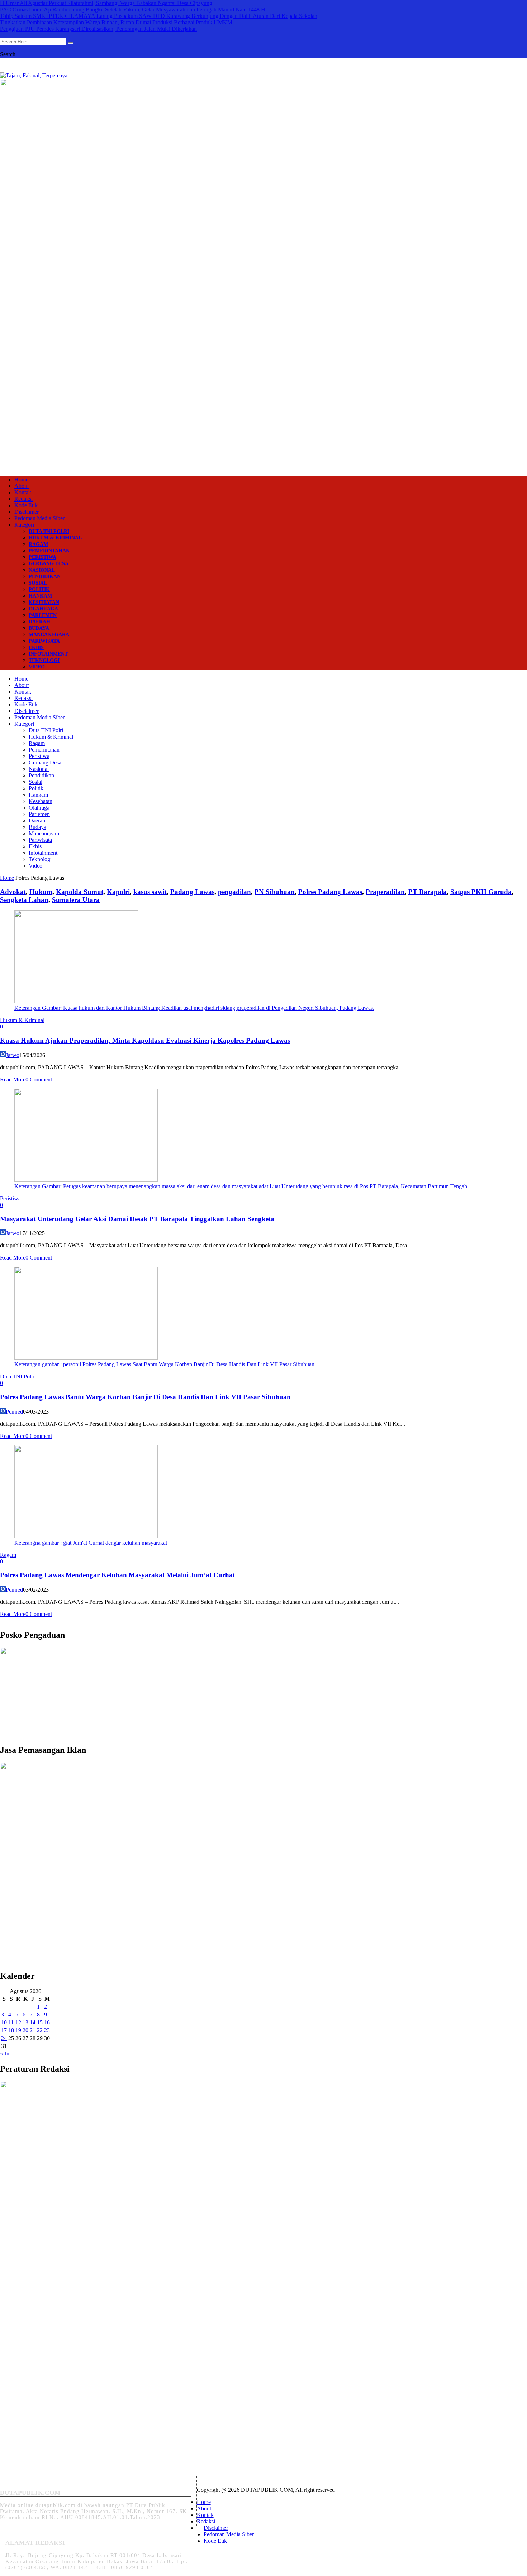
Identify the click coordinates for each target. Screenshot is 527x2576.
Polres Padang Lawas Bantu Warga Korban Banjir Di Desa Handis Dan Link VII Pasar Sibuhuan (145, 1397)
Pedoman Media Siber (39, 518)
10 (4, 2022)
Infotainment (48, 654)
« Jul (5, 2054)
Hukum (41, 892)
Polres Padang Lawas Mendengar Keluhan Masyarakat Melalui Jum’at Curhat (117, 1575)
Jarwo (13, 1055)
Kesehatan (44, 602)
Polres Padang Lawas (330, 892)
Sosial (38, 583)
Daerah (39, 622)
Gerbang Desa (49, 564)
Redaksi (23, 499)
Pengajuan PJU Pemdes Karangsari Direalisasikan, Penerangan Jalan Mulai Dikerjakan (98, 29)
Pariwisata (44, 641)
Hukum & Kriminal (55, 538)
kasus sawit (150, 892)
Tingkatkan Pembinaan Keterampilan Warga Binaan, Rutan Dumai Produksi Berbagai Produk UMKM (116, 22)
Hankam (40, 596)
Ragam (38, 544)
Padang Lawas (192, 892)
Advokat (13, 892)
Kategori (24, 525)
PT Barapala (428, 892)
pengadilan (234, 892)
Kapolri (118, 892)
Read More (13, 1080)
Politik (39, 589)
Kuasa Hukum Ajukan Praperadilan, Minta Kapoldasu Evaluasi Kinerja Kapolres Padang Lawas (145, 1040)
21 (33, 2030)
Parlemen (43, 615)
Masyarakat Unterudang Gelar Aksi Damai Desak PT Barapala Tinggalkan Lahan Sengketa (137, 1219)
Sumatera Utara (76, 900)
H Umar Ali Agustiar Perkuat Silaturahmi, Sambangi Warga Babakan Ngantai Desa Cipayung (106, 3)
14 (33, 2022)
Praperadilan (385, 892)
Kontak (23, 492)
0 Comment (39, 1080)
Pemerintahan (49, 551)
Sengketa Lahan (24, 900)
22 (40, 2030)
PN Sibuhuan (275, 892)
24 (4, 2038)
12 (18, 2022)
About (22, 486)
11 (11, 2022)
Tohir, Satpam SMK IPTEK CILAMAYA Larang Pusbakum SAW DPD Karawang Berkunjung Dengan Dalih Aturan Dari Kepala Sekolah (159, 16)
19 (18, 2030)
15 (40, 2022)
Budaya (39, 628)
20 (25, 2030)
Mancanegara (49, 635)
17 (4, 2030)
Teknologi (44, 660)
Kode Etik (26, 505)
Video (37, 667)
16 (47, 2022)
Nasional (42, 570)
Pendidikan (45, 577)
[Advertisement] (263, 413)
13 (25, 2022)
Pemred (14, 1412)
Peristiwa (42, 557)
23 (47, 2030)
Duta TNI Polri (49, 531)
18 (11, 2030)
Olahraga (43, 609)
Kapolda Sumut (80, 892)
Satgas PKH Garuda (481, 892)
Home (21, 479)
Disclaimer (27, 512)
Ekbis (36, 647)
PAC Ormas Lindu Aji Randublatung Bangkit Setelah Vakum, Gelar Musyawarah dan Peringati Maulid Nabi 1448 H (133, 9)
